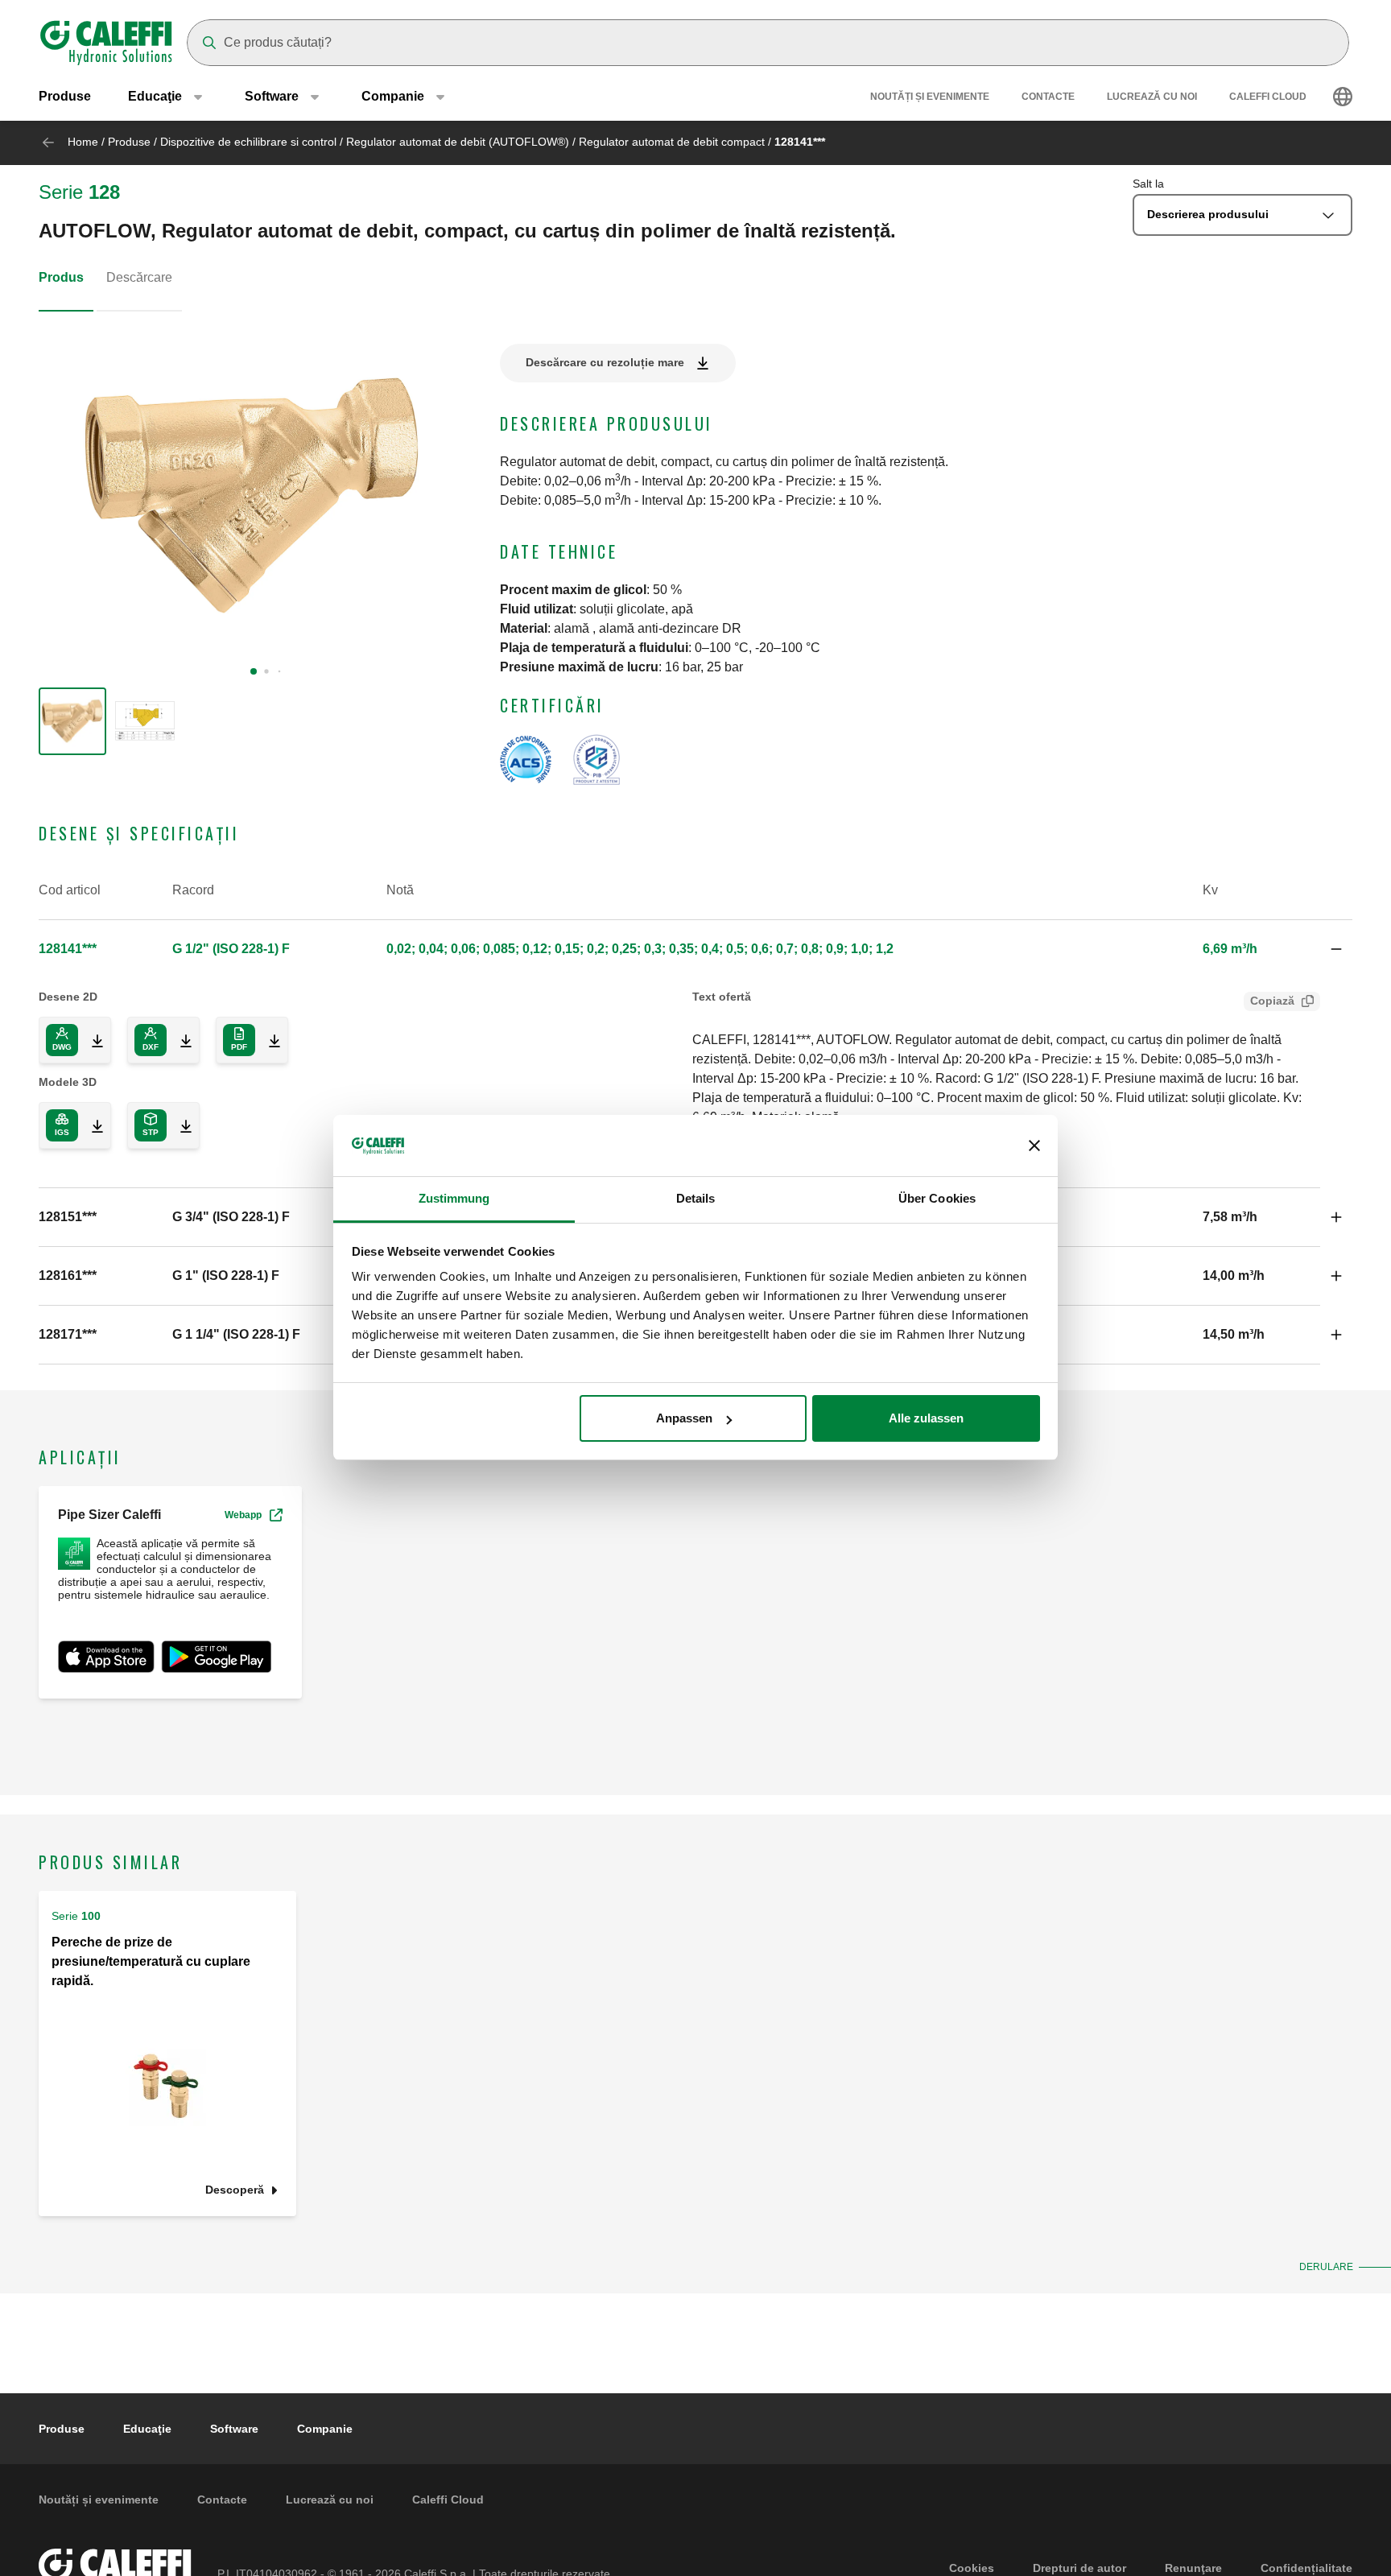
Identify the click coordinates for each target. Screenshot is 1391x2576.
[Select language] (1343, 97)
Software (234, 2429)
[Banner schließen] (1034, 1146)
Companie (325, 2429)
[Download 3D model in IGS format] (91, 1125)
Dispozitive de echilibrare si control (248, 142)
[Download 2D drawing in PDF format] (268, 1040)
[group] (72, 721)
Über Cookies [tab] (937, 1199)
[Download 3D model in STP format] (180, 1125)
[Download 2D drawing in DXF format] (180, 1040)
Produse (65, 96)
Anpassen (684, 1418)
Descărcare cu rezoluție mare (605, 362)
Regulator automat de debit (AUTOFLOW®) (458, 142)
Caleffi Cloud (1268, 97)
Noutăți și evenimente (930, 97)
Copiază (1272, 1001)
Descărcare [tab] (139, 277)
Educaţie (147, 2429)
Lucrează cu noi (1152, 97)
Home (83, 142)
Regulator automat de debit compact (672, 142)
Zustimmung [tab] (454, 1199)
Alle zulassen (926, 1418)
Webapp (243, 1515)
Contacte (1048, 97)
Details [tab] (696, 1199)
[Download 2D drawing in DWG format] (91, 1040)
